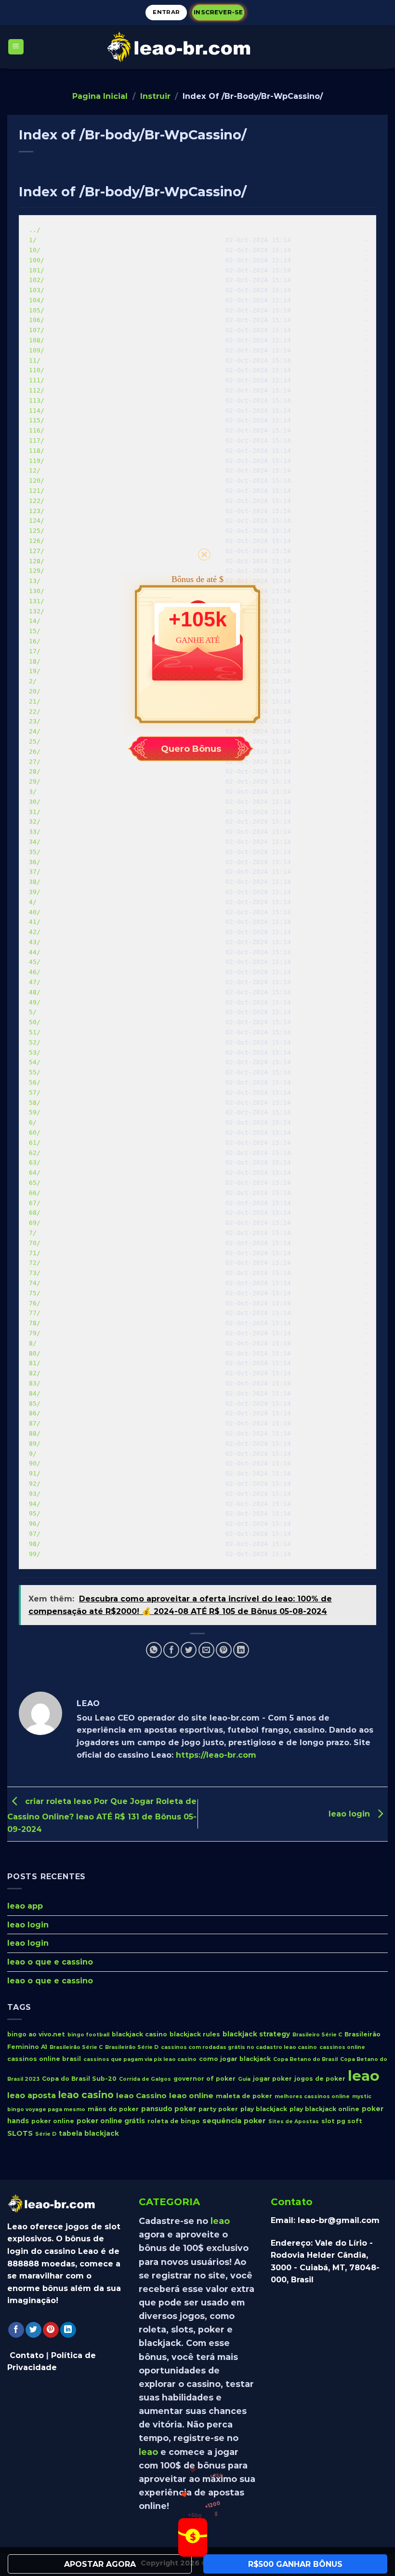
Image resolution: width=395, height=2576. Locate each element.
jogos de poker (320, 2079)
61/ (35, 1143)
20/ (35, 691)
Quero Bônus (191, 749)
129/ (37, 571)
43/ (35, 942)
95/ (35, 1513)
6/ (33, 1122)
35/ (35, 852)
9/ (33, 1454)
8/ (33, 1343)
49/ (35, 1002)
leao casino (86, 2095)
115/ (37, 420)
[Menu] (16, 47)
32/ (35, 821)
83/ (35, 1383)
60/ (35, 1132)
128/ (37, 561)
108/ (37, 340)
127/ (37, 551)
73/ (35, 1273)
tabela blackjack (89, 2133)
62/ (35, 1153)
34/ (35, 842)
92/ (35, 1484)
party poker (218, 2108)
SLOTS (20, 2133)
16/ (35, 641)
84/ (35, 1393)
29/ (35, 781)
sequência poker (234, 2121)
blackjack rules (195, 2034)
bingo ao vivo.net (36, 2034)
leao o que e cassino (50, 1962)
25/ (35, 741)
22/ (35, 712)
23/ (35, 721)
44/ (35, 952)
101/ (37, 270)
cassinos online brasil (44, 2059)
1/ (33, 240)
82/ (35, 1373)
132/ (37, 611)
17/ (35, 651)
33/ (35, 832)
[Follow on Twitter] (33, 2330)
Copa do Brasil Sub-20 (79, 2079)
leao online (191, 2095)
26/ (35, 752)
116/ (37, 430)
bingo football (88, 2035)
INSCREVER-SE (218, 12)
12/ (35, 470)
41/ (35, 922)
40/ (35, 912)
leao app (25, 1906)
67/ (35, 1203)
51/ (35, 1032)
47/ (35, 982)
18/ (35, 661)
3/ (33, 792)
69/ (35, 1223)
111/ (37, 380)
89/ (35, 1444)
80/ (35, 1353)
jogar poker (272, 2079)
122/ (37, 501)
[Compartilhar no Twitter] (189, 1650)
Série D (46, 2134)
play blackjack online (324, 2108)
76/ (35, 1303)
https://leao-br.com (216, 1755)
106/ (37, 320)
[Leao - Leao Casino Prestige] (197, 47)
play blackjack (264, 2108)
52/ (35, 1042)
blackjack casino (139, 2034)
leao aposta (32, 2095)
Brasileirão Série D (132, 2047)
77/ (35, 1313)
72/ (35, 1263)
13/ (35, 581)
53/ (35, 1052)
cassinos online (342, 2047)
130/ (37, 591)
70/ (35, 1243)
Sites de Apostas (294, 2122)
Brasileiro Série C (317, 2035)
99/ (35, 1554)
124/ (37, 521)
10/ (35, 250)
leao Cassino (141, 2095)
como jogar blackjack (235, 2059)
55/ (35, 1072)
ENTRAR (166, 12)
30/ (35, 802)
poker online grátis (111, 2121)
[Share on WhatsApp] (154, 1650)
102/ (37, 280)
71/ (35, 1253)
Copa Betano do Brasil (305, 2059)
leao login (350, 1813)
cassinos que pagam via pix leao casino (140, 2059)
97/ (35, 1534)
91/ (35, 1473)
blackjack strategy (256, 2034)
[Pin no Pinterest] (224, 1650)
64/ (35, 1173)
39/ (35, 892)
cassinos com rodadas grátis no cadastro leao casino (239, 2047)
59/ (35, 1112)
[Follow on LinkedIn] (68, 2330)
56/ (35, 1082)
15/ (35, 631)
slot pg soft (342, 2121)
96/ (35, 1524)
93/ (35, 1494)
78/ (35, 1323)
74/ (35, 1283)
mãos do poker (113, 2108)
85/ (35, 1403)
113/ (37, 400)
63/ (35, 1162)
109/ (37, 350)
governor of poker (204, 2079)
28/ (35, 771)
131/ (37, 601)
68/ (35, 1213)
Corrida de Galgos (145, 2079)
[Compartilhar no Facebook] (171, 1650)
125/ (37, 531)
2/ (33, 681)
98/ (35, 1544)
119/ (37, 461)
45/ (35, 962)
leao (364, 2076)
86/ (35, 1413)
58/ (35, 1103)
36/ (35, 862)
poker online (53, 2121)
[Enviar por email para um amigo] (206, 1650)
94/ (35, 1504)
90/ (35, 1463)
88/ (35, 1433)
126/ (37, 541)
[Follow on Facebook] (16, 2330)
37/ (35, 872)
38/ (35, 882)
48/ (35, 992)
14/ (35, 621)
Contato (27, 2355)
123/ (37, 511)
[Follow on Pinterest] (51, 2330)
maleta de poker (244, 2096)
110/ (37, 370)
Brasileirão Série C (76, 2047)
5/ (33, 1012)
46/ (35, 972)
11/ (35, 360)
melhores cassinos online (312, 2096)
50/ (35, 1022)
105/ (37, 310)
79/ (35, 1333)
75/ (35, 1293)
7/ (33, 1233)
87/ (35, 1423)
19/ (35, 671)
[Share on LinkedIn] (241, 1650)
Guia (244, 2079)
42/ (35, 932)
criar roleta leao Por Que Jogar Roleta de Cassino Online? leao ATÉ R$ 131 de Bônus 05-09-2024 (102, 1815)
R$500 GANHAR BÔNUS (295, 2564)
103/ (37, 290)
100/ (37, 260)
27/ (35, 762)
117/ (37, 441)
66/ (35, 1193)
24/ (35, 731)
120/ (37, 481)
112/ (37, 390)
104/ (37, 300)
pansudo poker (169, 2108)
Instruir (155, 96)
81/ (35, 1363)
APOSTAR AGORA (100, 2564)
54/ (35, 1062)
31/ (35, 812)
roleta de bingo (174, 2121)
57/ (35, 1092)
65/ (35, 1183)
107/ (37, 330)
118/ (37, 451)
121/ (37, 491)
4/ (33, 902)
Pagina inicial (100, 96)
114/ (37, 411)
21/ (35, 701)
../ (35, 230)
